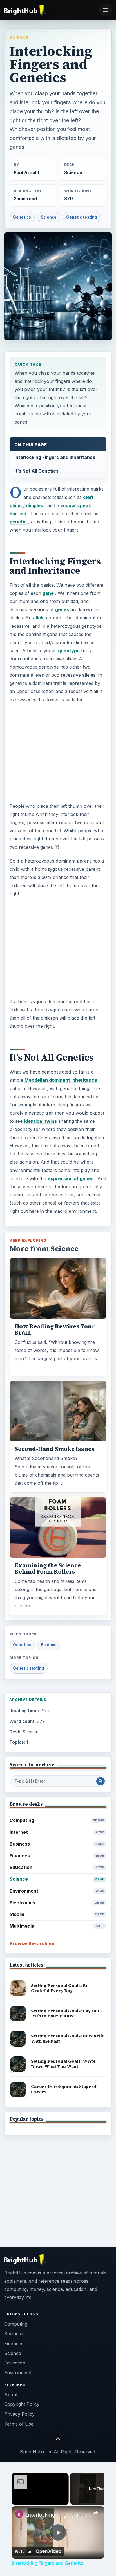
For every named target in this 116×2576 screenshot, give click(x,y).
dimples (34, 505)
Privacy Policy (19, 2414)
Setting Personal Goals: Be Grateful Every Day (60, 1988)
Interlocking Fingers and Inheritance (55, 457)
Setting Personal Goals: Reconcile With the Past (68, 2039)
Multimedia (57, 1926)
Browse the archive (32, 1943)
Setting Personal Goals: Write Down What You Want (63, 2064)
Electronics (57, 1903)
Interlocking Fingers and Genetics (58, 2515)
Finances (57, 1856)
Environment (57, 1891)
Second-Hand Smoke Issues (55, 1449)
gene (48, 593)
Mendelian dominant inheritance (61, 1080)
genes (62, 609)
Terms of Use (19, 2424)
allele (39, 618)
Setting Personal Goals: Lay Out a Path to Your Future (67, 2013)
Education (57, 1867)
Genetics (22, 217)
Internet (57, 1832)
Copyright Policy (22, 2404)
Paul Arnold (26, 173)
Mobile (57, 1914)
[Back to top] (58, 2438)
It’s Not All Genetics (36, 471)
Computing (57, 1820)
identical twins (40, 1121)
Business (57, 1844)
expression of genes (71, 1178)
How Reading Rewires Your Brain (55, 1329)
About (11, 2395)
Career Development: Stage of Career (64, 2089)
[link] (19, 2514)
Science (19, 37)
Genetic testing (82, 217)
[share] (95, 2513)
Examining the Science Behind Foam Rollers (48, 1569)
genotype (69, 651)
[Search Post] (101, 1781)
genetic (18, 522)
